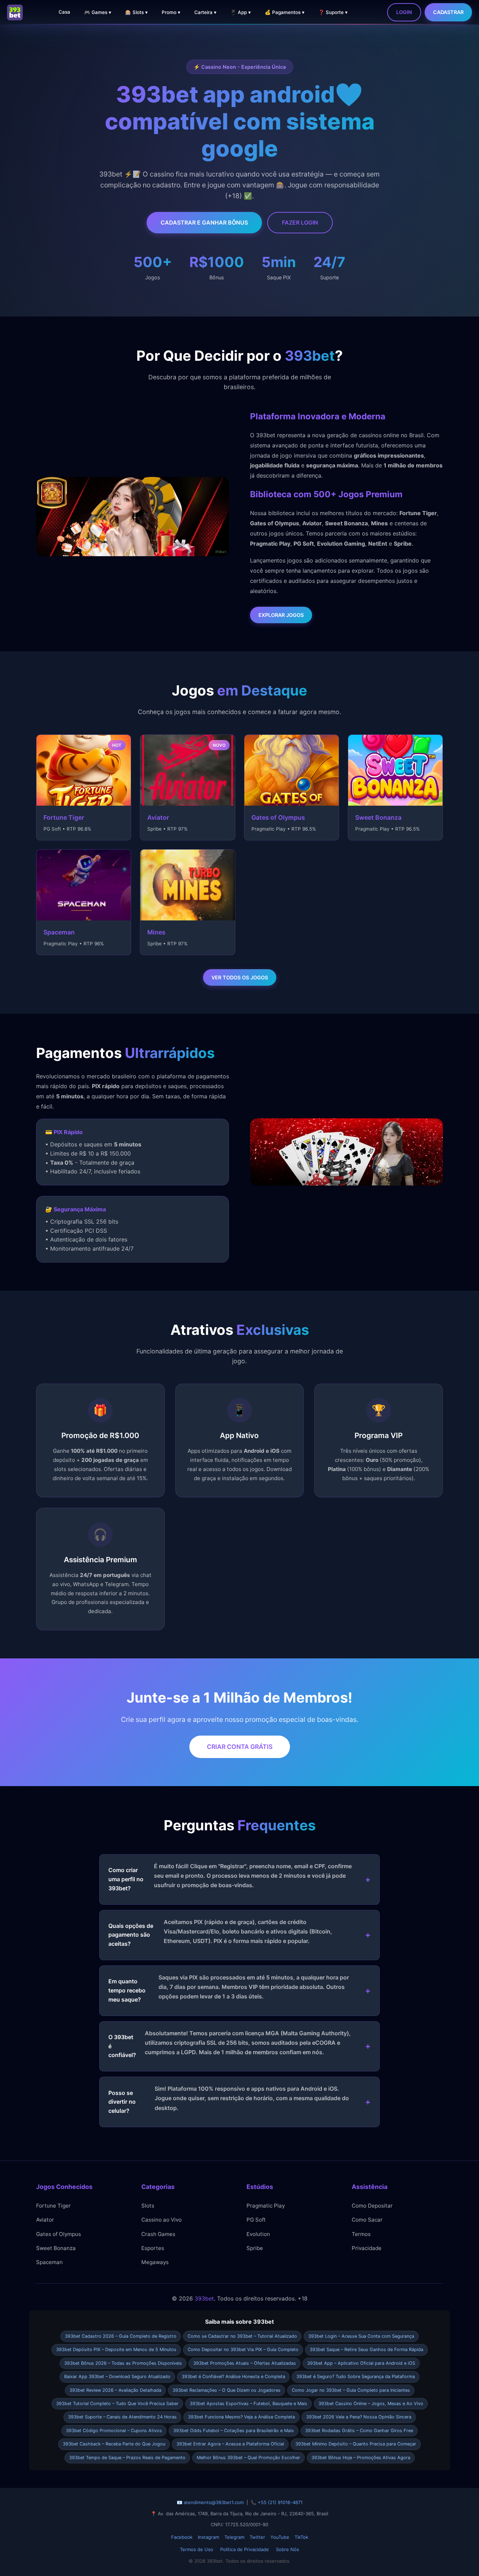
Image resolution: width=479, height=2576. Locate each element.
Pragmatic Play (266, 2206)
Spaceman (49, 2262)
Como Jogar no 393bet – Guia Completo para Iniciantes (351, 2390)
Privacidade (367, 2248)
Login (404, 12)
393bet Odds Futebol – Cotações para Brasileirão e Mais (234, 2431)
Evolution (258, 2234)
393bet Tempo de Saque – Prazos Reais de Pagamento (127, 2458)
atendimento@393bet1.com (214, 2502)
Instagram (208, 2537)
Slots (148, 2206)
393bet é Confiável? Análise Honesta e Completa (233, 2377)
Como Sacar (367, 2220)
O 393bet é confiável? (230, 2044)
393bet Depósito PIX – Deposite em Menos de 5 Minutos (116, 2349)
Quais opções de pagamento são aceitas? (220, 1933)
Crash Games (158, 2234)
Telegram (234, 2537)
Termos (361, 2234)
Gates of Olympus (59, 2234)
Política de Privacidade (245, 2549)
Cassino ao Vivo (161, 2220)
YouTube (280, 2537)
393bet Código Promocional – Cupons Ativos (114, 2431)
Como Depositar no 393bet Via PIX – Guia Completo (243, 2349)
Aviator (45, 2220)
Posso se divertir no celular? (229, 2100)
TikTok (301, 2537)
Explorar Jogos (281, 615)
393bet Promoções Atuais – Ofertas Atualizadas (245, 2363)
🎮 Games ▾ (98, 12)
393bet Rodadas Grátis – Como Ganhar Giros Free (359, 2431)
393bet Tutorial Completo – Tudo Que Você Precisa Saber (117, 2404)
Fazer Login (300, 222)
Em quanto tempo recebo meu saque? (229, 1988)
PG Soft (256, 2220)
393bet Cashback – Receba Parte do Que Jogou (114, 2444)
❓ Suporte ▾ (333, 12)
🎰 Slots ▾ (136, 12)
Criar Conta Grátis (240, 1747)
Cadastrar (448, 12)
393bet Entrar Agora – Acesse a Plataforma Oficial (230, 2444)
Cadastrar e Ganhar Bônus (204, 222)
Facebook (182, 2537)
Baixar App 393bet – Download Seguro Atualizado (117, 2377)
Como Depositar (372, 2206)
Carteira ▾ (205, 12)
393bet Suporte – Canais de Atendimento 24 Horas (122, 2417)
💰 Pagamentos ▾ (285, 12)
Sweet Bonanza (56, 2248)
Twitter (257, 2537)
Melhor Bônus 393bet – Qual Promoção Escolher (248, 2458)
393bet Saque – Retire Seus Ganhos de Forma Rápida (366, 2349)
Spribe (255, 2248)
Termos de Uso (197, 2549)
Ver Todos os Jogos (240, 977)
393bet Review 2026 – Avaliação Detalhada (115, 2390)
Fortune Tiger (53, 2206)
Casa (64, 12)
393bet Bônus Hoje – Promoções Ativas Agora (361, 2458)
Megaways (155, 2262)
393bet (204, 2298)
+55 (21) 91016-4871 (280, 2502)
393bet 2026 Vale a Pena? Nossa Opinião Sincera (359, 2417)
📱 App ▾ (241, 12)
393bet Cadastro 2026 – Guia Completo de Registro (121, 2336)
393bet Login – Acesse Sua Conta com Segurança (361, 2336)
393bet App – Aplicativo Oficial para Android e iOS (361, 2363)
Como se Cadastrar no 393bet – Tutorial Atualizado (242, 2336)
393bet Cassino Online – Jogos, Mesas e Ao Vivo (371, 2404)
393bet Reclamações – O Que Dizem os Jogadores (227, 2390)
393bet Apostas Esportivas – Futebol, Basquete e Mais (248, 2404)
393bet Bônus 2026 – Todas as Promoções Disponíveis (123, 2363)
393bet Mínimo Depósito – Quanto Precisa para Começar (356, 2444)
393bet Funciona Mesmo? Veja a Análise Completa (241, 2417)
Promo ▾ (171, 12)
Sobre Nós (288, 2549)
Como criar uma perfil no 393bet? (230, 1877)
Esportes (153, 2248)
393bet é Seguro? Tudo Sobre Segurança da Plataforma (356, 2377)
